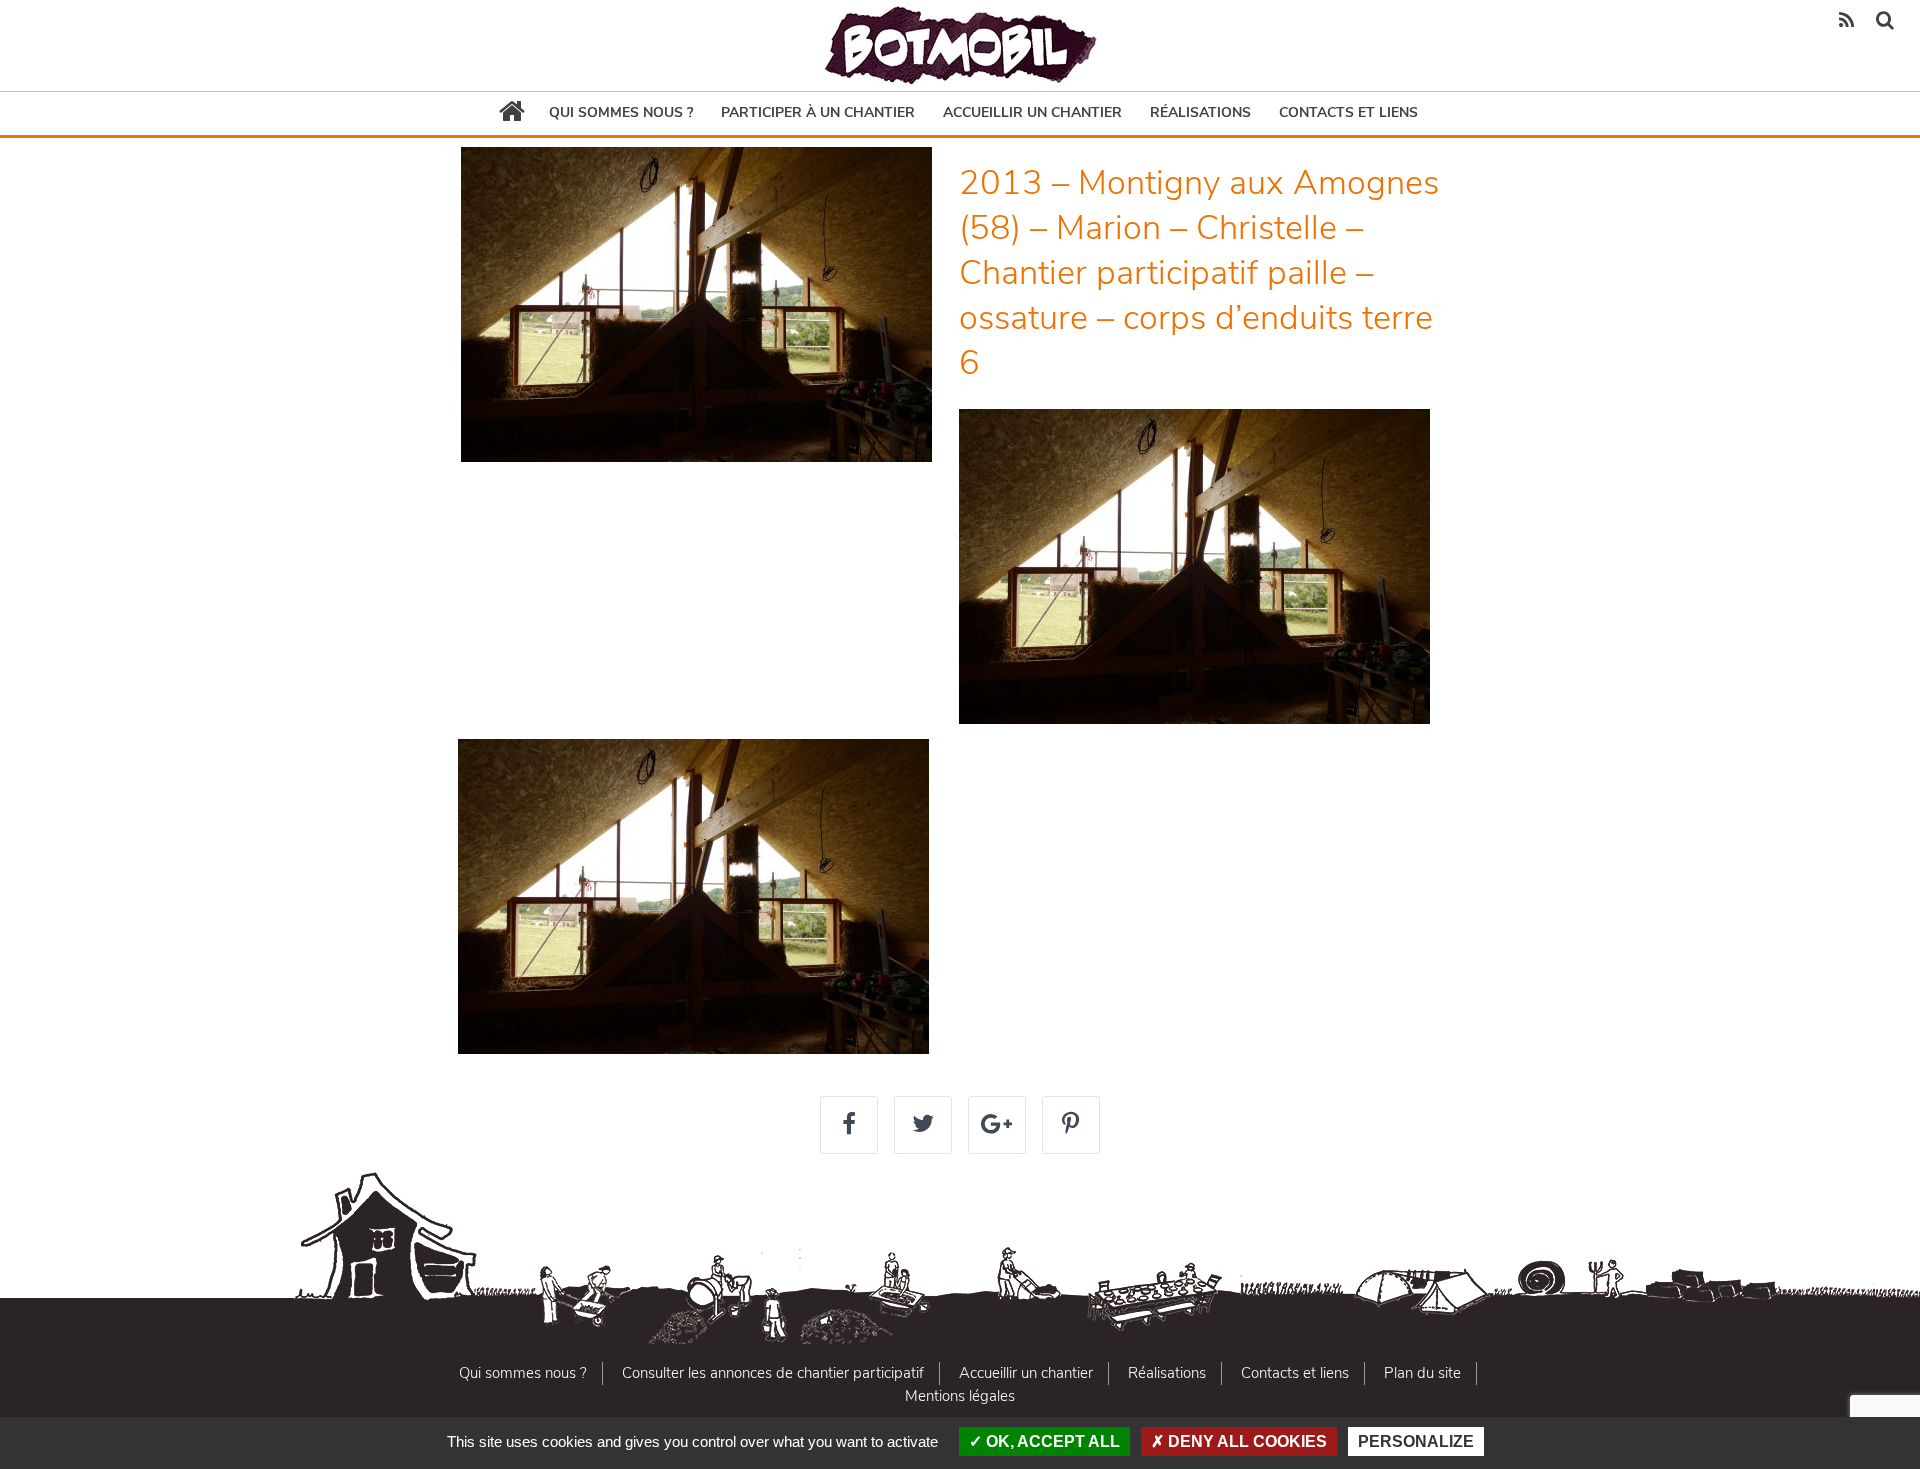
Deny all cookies (1245, 1441)
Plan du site (1422, 1373)
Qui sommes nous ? (621, 112)
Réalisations (1200, 112)
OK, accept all (1051, 1441)
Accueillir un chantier (1032, 112)
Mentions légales (960, 1396)
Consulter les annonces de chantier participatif (773, 1373)
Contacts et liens (1348, 112)
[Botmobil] (960, 45)
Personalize (1416, 1441)
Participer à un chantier (818, 112)
